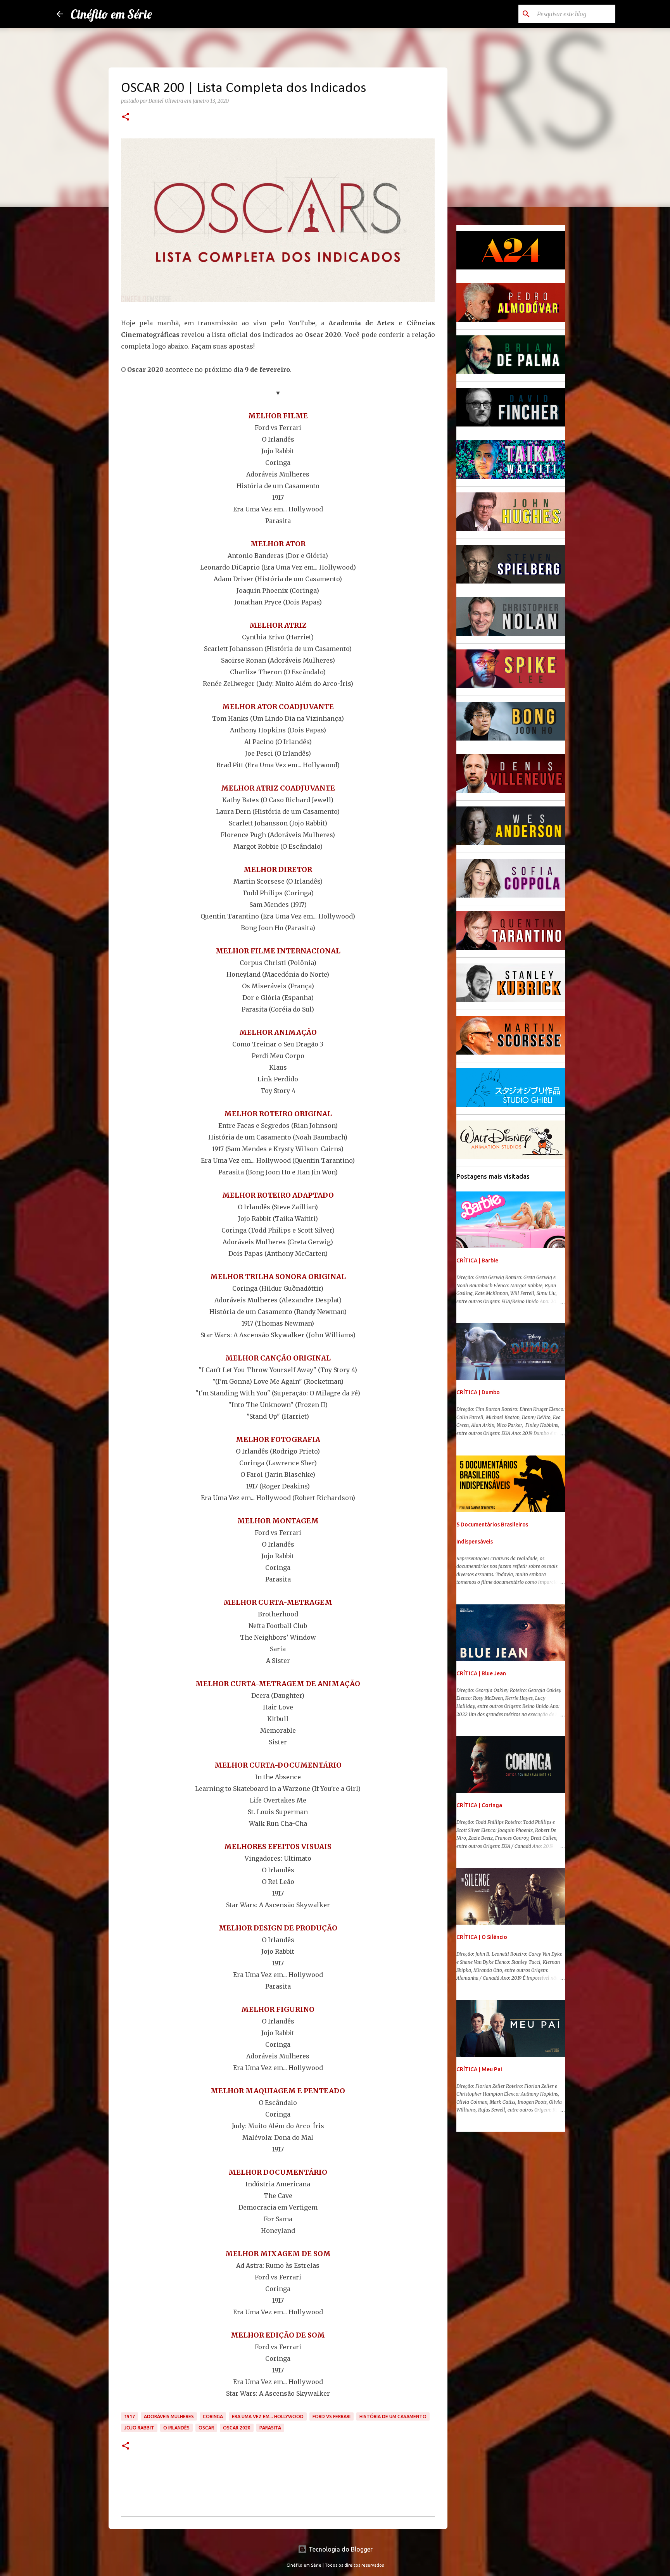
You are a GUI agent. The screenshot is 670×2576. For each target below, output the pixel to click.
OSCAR (206, 2428)
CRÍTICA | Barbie (477, 1260)
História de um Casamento (393, 2416)
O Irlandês (176, 2428)
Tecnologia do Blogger (340, 2549)
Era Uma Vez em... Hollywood (268, 2416)
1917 (130, 2416)
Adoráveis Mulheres (169, 2416)
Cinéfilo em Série (111, 14)
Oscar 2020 (237, 2428)
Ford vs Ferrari (332, 2416)
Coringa (213, 2416)
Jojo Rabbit (139, 2428)
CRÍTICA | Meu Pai (479, 2069)
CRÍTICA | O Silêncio (482, 1937)
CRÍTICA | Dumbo (478, 1392)
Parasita (270, 2428)
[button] (126, 117)
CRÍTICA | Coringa (479, 1805)
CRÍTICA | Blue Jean (481, 1673)
